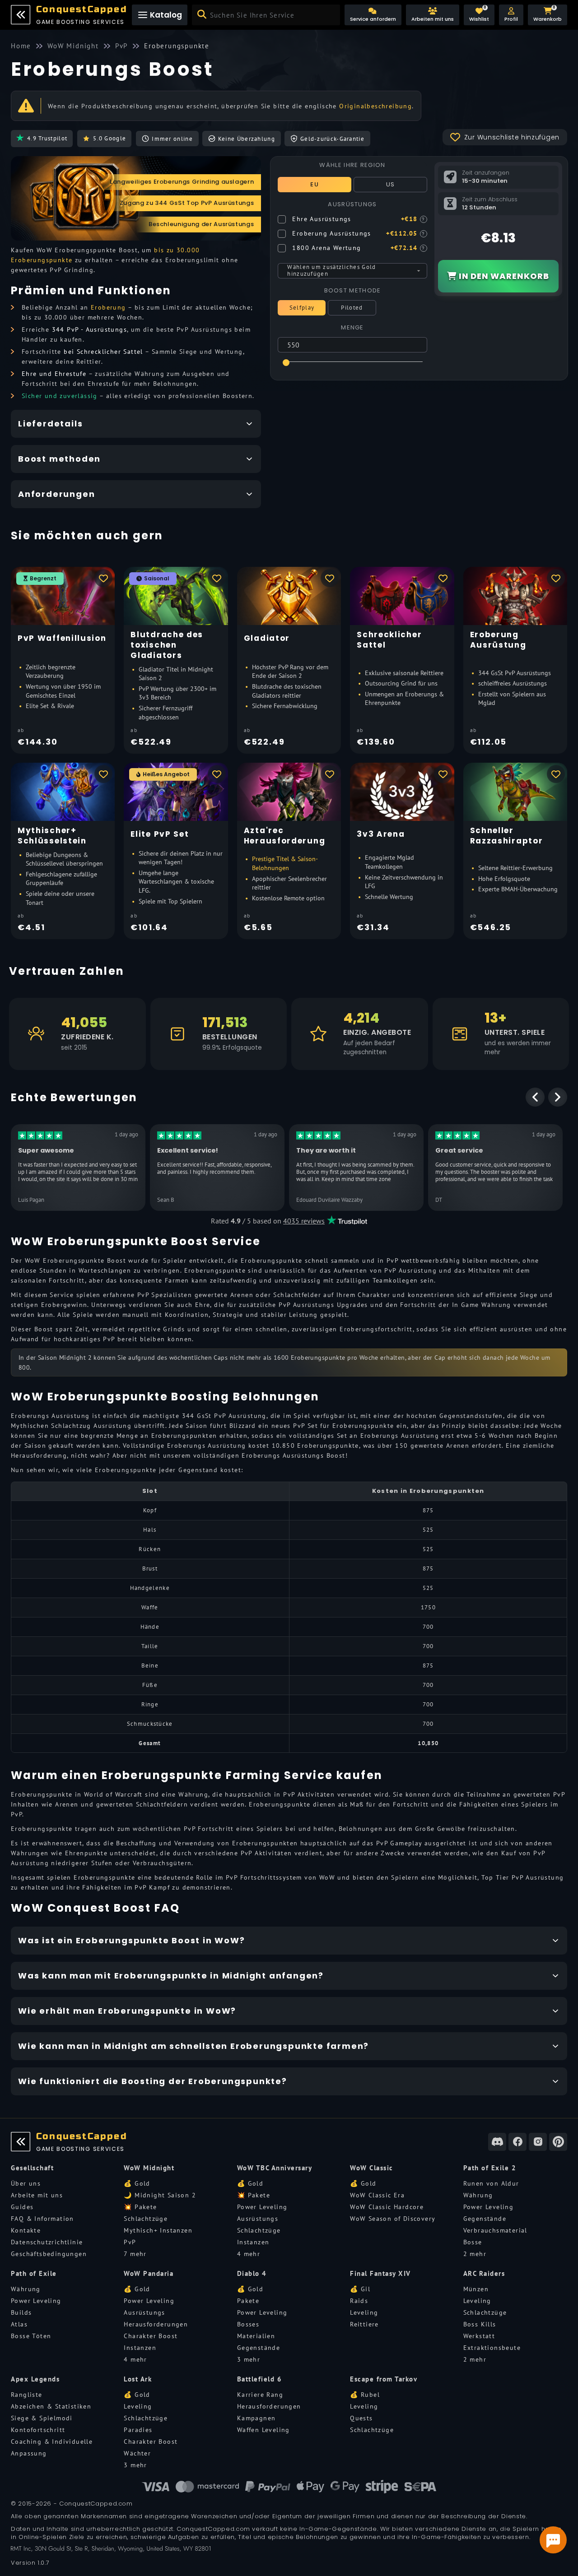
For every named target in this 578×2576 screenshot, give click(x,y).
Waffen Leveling (263, 2430)
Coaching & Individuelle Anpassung (52, 2447)
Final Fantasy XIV (380, 2273)
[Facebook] (517, 2142)
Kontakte (26, 2230)
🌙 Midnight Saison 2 (160, 2195)
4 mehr (249, 2254)
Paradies (138, 2430)
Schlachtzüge (146, 2219)
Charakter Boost (151, 2336)
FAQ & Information (42, 2219)
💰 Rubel (365, 2395)
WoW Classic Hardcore (387, 2207)
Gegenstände (485, 2219)
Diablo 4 (252, 2273)
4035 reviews (304, 1221)
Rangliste (27, 2395)
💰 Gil (360, 2289)
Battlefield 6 (260, 2379)
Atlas (19, 2324)
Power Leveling (262, 2207)
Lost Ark (138, 2379)
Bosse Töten (31, 2336)
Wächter (137, 2453)
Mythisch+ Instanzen (158, 2230)
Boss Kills (480, 2324)
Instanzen (253, 2242)
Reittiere (364, 2324)
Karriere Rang (260, 2395)
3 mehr (249, 2359)
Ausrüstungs (258, 2219)
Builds (21, 2312)
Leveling (364, 2312)
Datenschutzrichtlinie (47, 2242)
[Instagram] (538, 2142)
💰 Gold (137, 2183)
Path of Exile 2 (490, 2168)
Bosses (248, 2324)
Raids (359, 2301)
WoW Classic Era (377, 2195)
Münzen (476, 2289)
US (391, 184)
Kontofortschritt (38, 2430)
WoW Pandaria (149, 2273)
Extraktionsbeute (492, 2348)
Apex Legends (35, 2379)
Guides (22, 2207)
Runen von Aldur (491, 2183)
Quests (361, 2418)
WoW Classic (372, 2168)
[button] (511, 15)
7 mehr (135, 2254)
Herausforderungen (156, 2324)
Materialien (256, 2336)
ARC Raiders (484, 2273)
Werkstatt (479, 2336)
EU (315, 184)
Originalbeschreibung (375, 106)
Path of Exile (34, 2273)
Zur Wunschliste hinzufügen (512, 137)
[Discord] (497, 2142)
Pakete (248, 2301)
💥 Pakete (140, 2207)
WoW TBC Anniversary (275, 2168)
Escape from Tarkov (384, 2379)
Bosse (473, 2242)
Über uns (26, 2183)
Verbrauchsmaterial (495, 2230)
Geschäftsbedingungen (49, 2254)
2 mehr (475, 2254)
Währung (478, 2195)
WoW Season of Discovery (393, 2219)
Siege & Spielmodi (42, 2418)
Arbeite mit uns (37, 2195)
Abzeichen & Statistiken (51, 2406)
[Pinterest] (558, 2142)
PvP (130, 2242)
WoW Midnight (149, 2168)
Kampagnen (256, 2418)
